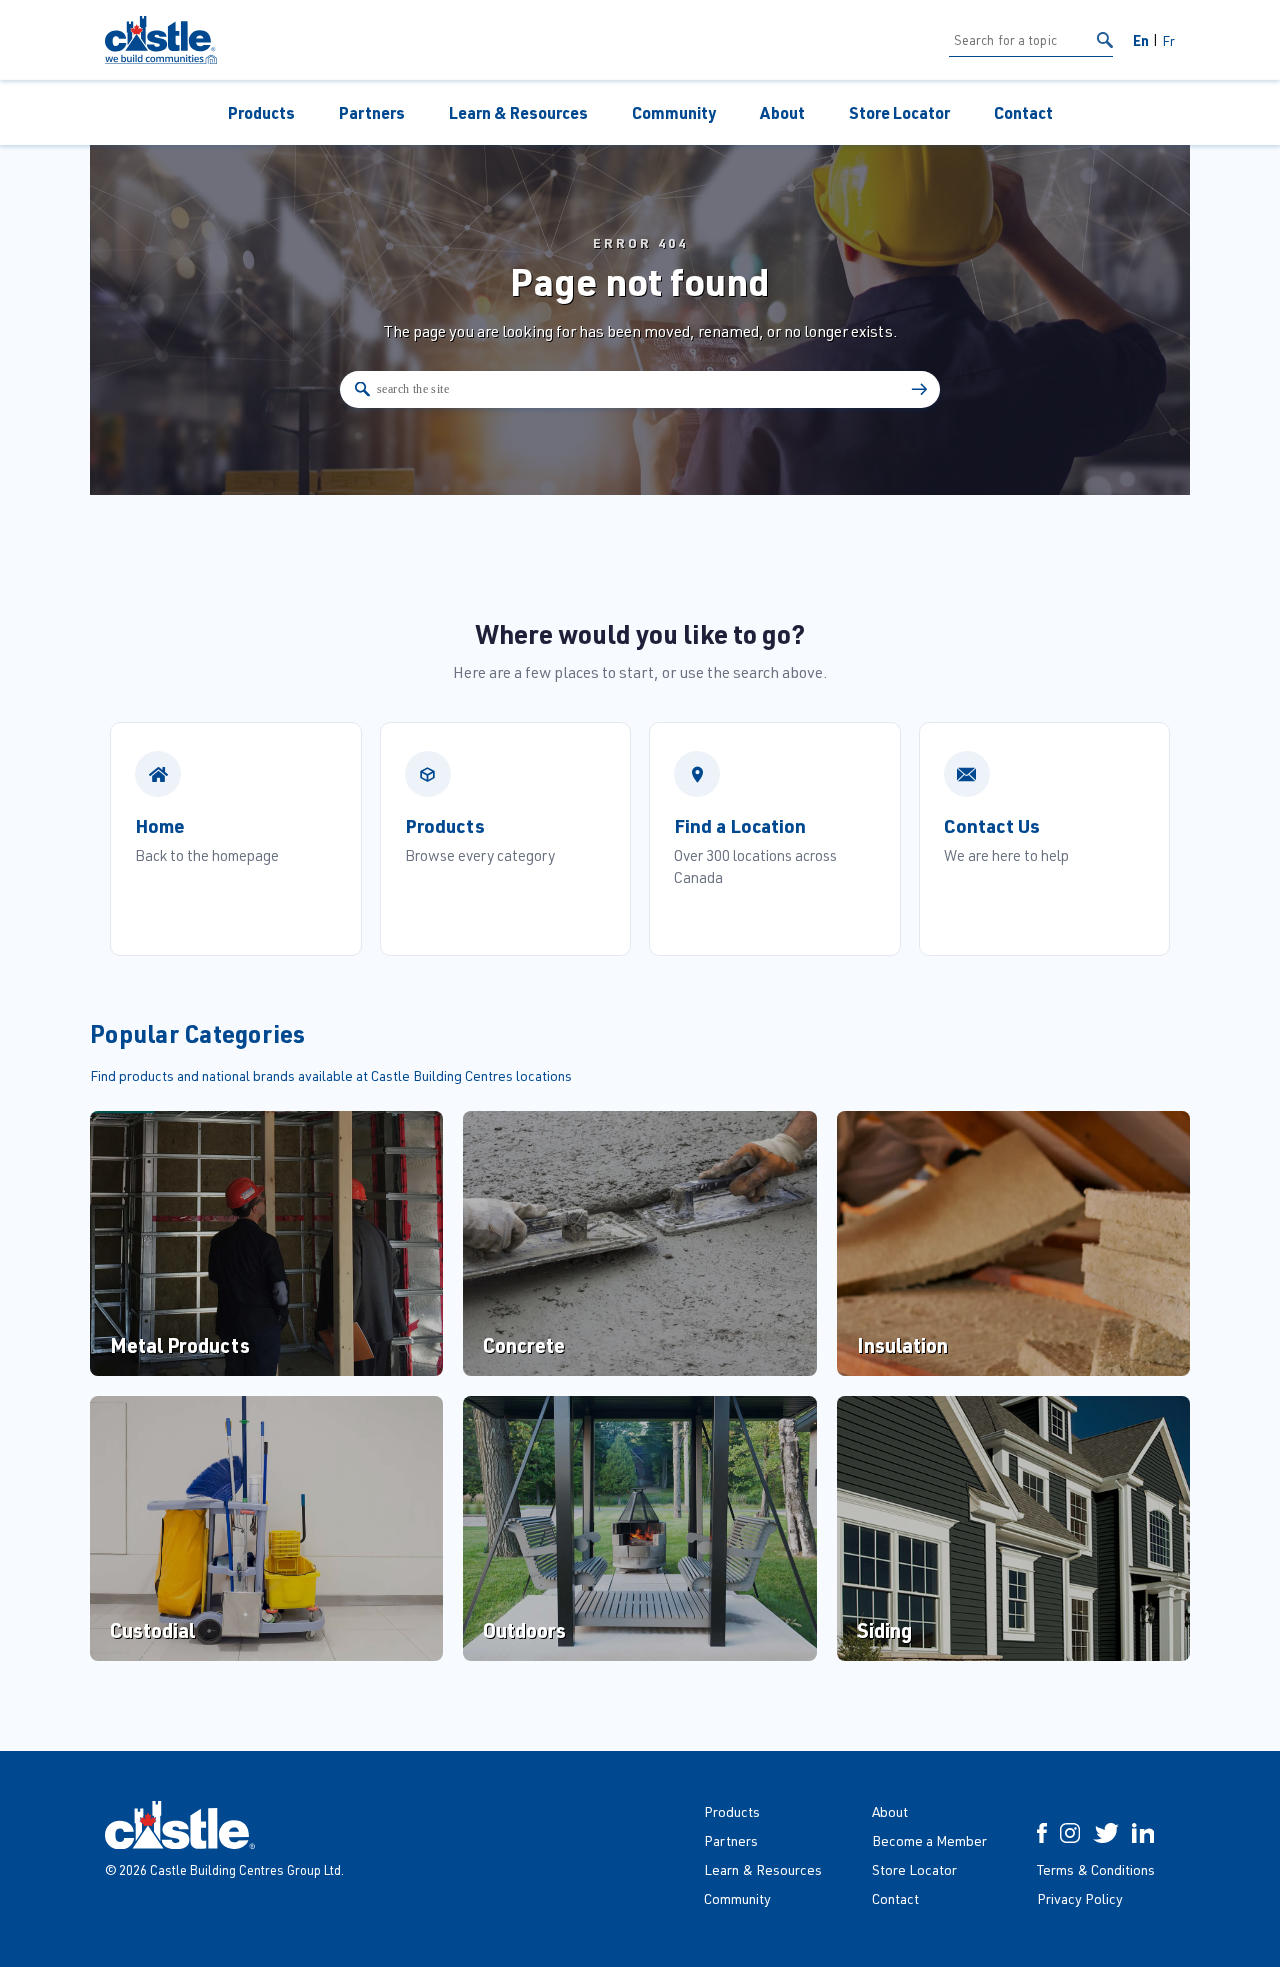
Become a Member (929, 1840)
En (1141, 40)
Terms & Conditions (1096, 1869)
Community (674, 112)
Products (261, 112)
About (782, 112)
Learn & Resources (518, 112)
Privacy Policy (1080, 1898)
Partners (372, 112)
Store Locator (899, 112)
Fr (1168, 40)
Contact (1023, 112)
